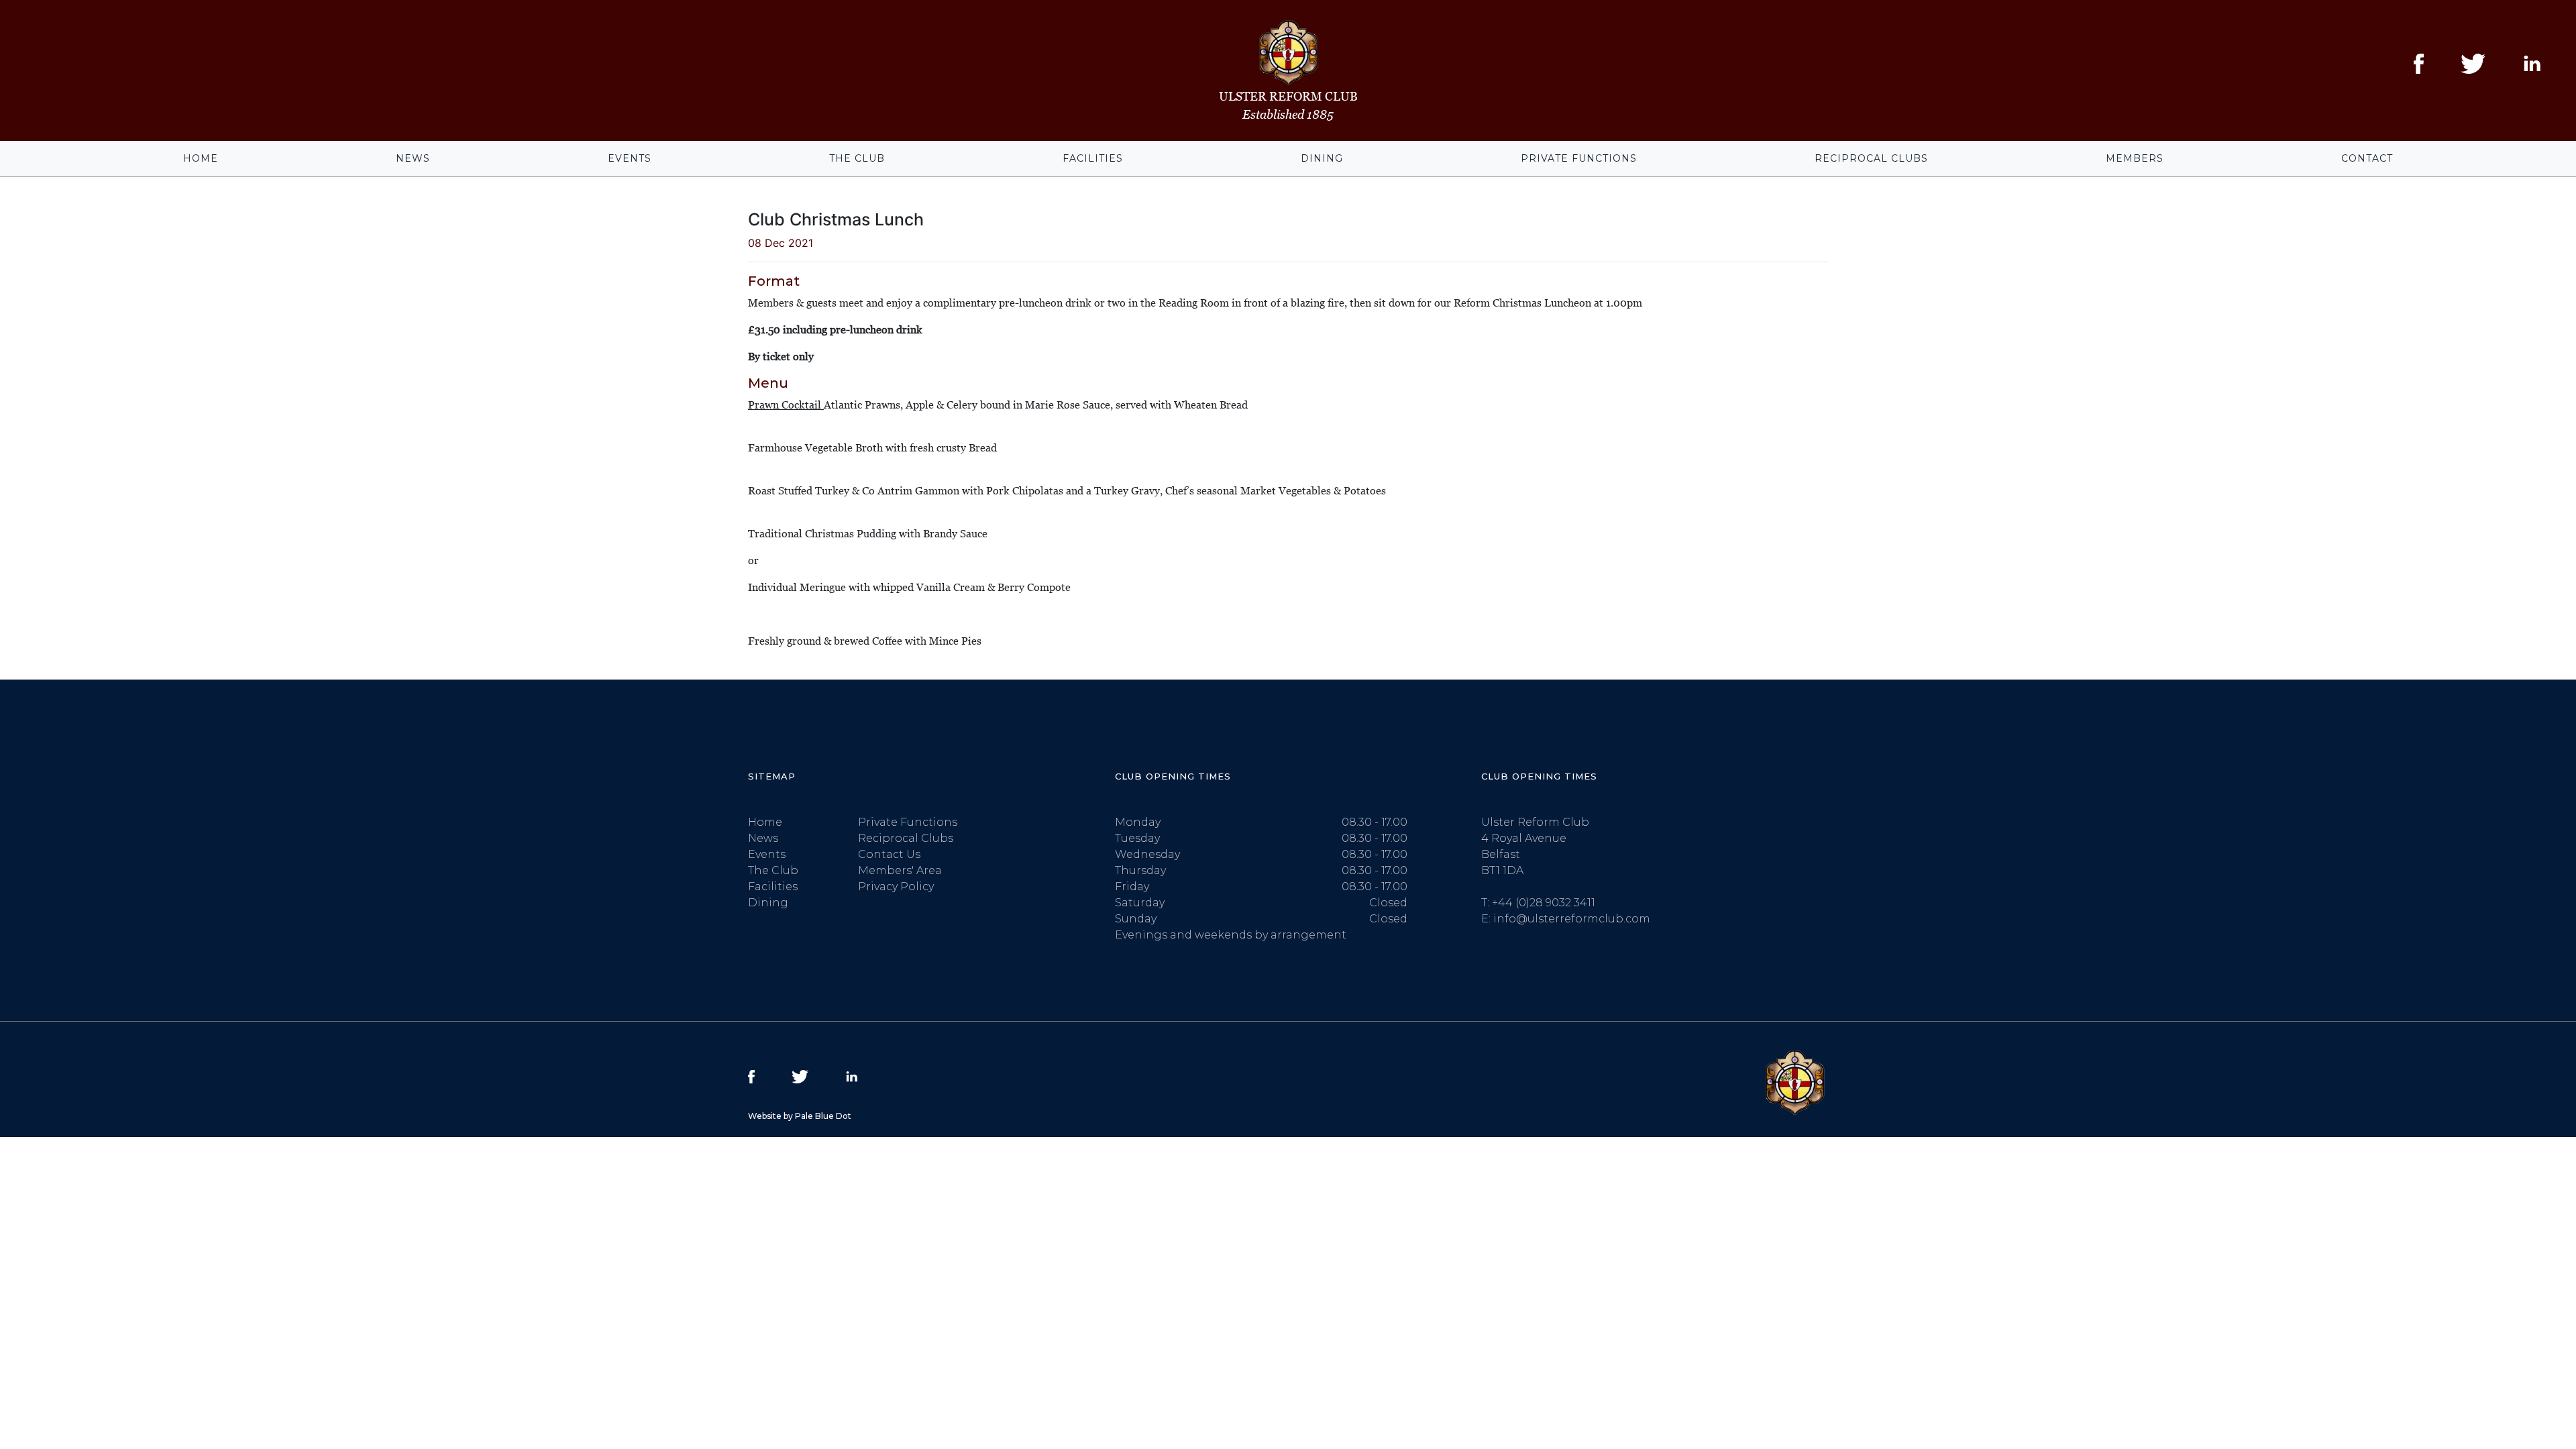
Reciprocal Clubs (1871, 158)
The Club (857, 158)
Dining (1322, 158)
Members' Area (900, 870)
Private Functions (1579, 158)
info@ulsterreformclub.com (1572, 919)
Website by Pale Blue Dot (800, 1116)
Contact (2367, 158)
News (413, 158)
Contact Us (889, 854)
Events (630, 158)
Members (2135, 158)
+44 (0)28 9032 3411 (1544, 903)
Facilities (1093, 158)
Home (201, 158)
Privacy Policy (896, 887)
